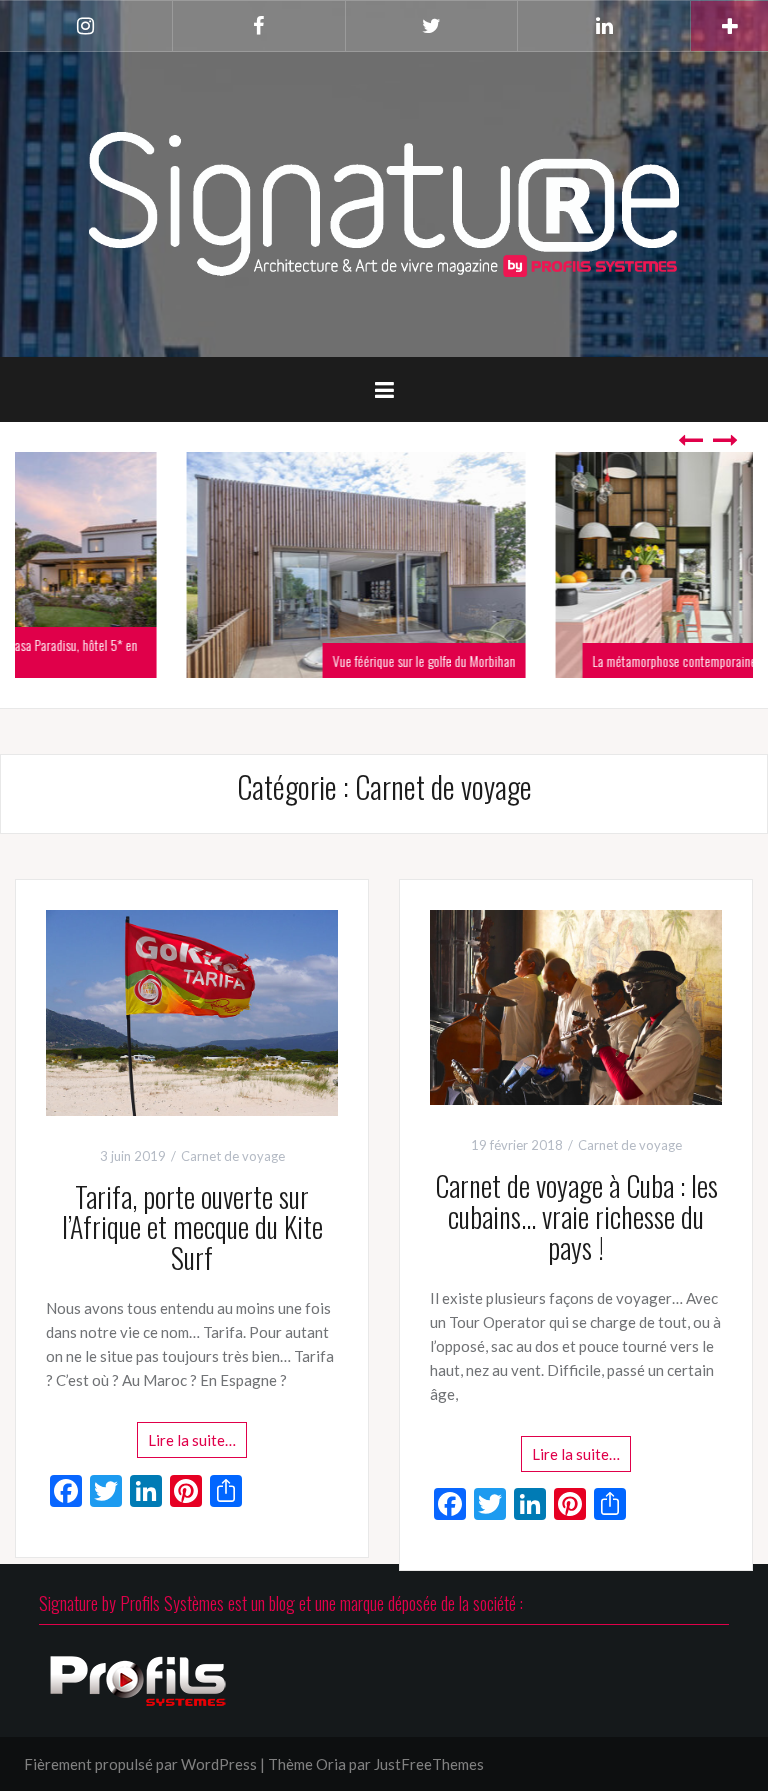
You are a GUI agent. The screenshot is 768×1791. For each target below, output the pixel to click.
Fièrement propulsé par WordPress (140, 1764)
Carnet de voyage (233, 1156)
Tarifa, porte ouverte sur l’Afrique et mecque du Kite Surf (192, 1227)
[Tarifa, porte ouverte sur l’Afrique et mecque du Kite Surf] (192, 1011)
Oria (331, 1764)
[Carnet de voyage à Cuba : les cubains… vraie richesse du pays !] (576, 1005)
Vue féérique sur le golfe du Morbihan (267, 660)
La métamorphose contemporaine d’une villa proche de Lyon (582, 660)
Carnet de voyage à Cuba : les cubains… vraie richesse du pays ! (576, 1216)
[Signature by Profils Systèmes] (384, 202)
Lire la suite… (192, 1440)
